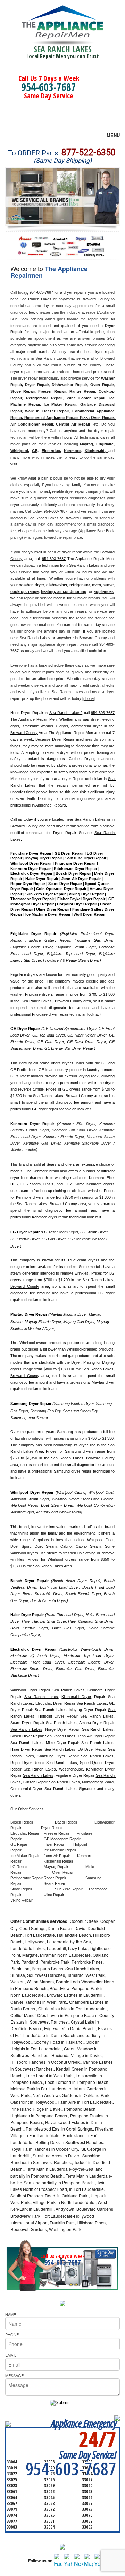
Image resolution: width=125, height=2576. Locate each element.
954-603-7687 (49, 87)
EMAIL (11, 2355)
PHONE (12, 2334)
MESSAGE (14, 2375)
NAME (11, 2314)
